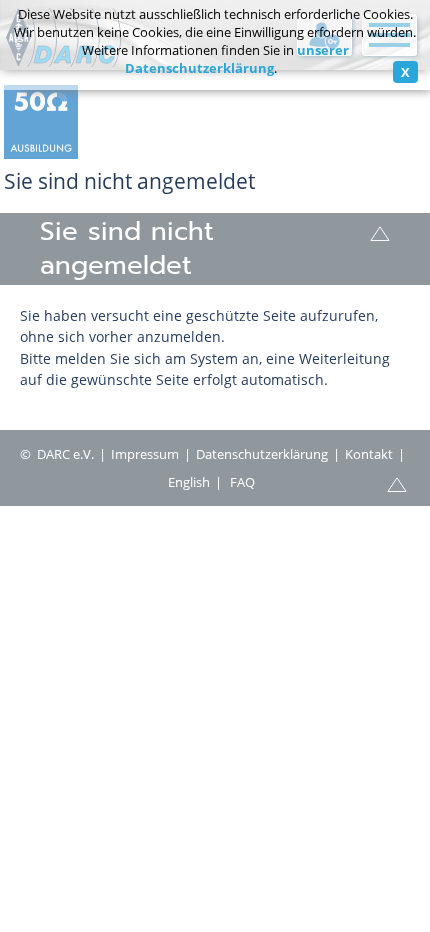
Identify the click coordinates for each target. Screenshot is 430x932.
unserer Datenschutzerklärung (237, 59)
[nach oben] (380, 232)
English (189, 482)
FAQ (242, 482)
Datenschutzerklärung (262, 454)
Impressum (145, 454)
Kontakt (369, 454)
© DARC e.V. (57, 454)
